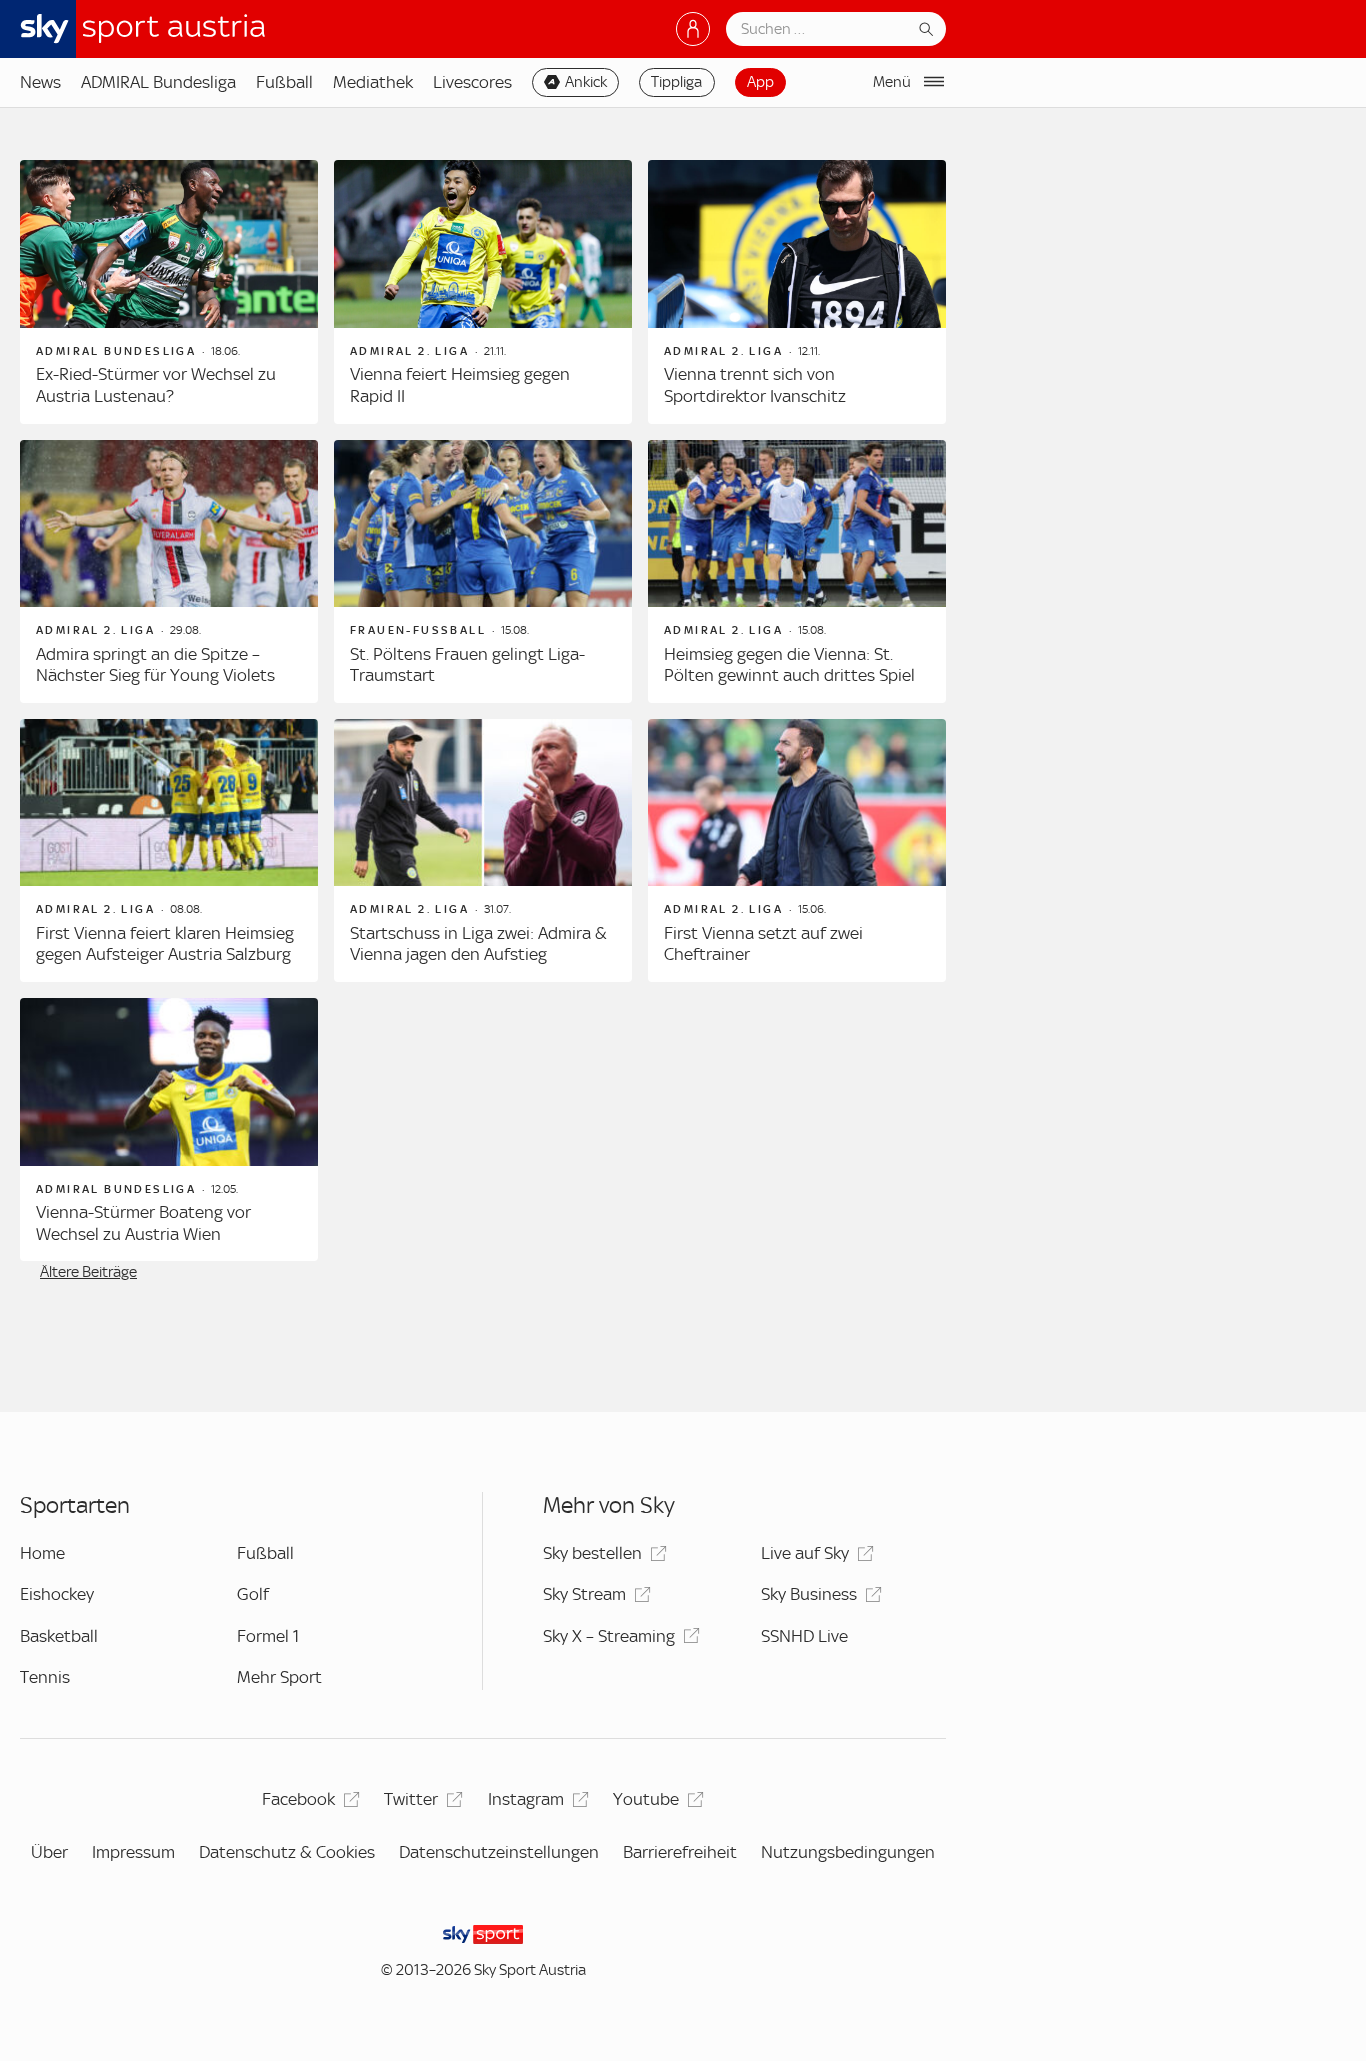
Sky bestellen (592, 1553)
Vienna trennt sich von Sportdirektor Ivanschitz (755, 385)
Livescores (472, 82)
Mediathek (373, 82)
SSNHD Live (804, 1636)
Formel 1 (268, 1636)
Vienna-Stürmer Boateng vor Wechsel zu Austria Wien (143, 1223)
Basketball (59, 1636)
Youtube (646, 1799)
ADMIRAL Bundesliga (158, 82)
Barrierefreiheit (680, 1852)
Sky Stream (584, 1594)
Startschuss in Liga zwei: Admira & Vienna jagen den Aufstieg (478, 944)
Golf (253, 1594)
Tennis (45, 1677)
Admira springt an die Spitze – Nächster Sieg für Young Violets (155, 665)
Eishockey (57, 1594)
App (760, 82)
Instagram (526, 1799)
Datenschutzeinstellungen (499, 1852)
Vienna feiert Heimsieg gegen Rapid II (460, 385)
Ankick (586, 82)
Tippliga (676, 82)
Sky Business (809, 1594)
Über (49, 1852)
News (40, 82)
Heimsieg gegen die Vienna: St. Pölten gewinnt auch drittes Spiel (789, 665)
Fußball (284, 82)
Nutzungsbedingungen (848, 1852)
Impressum (133, 1852)
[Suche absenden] (926, 29)
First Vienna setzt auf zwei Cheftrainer (763, 944)
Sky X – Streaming (609, 1636)
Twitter (411, 1799)
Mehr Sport (279, 1677)
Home (42, 1553)
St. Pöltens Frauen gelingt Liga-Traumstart (467, 665)
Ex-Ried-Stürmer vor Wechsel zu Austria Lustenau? (156, 385)
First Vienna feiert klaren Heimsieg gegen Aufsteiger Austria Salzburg (165, 944)
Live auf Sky (805, 1553)
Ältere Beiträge (88, 1272)
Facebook (298, 1799)
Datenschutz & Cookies (287, 1852)
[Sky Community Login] (693, 29)
